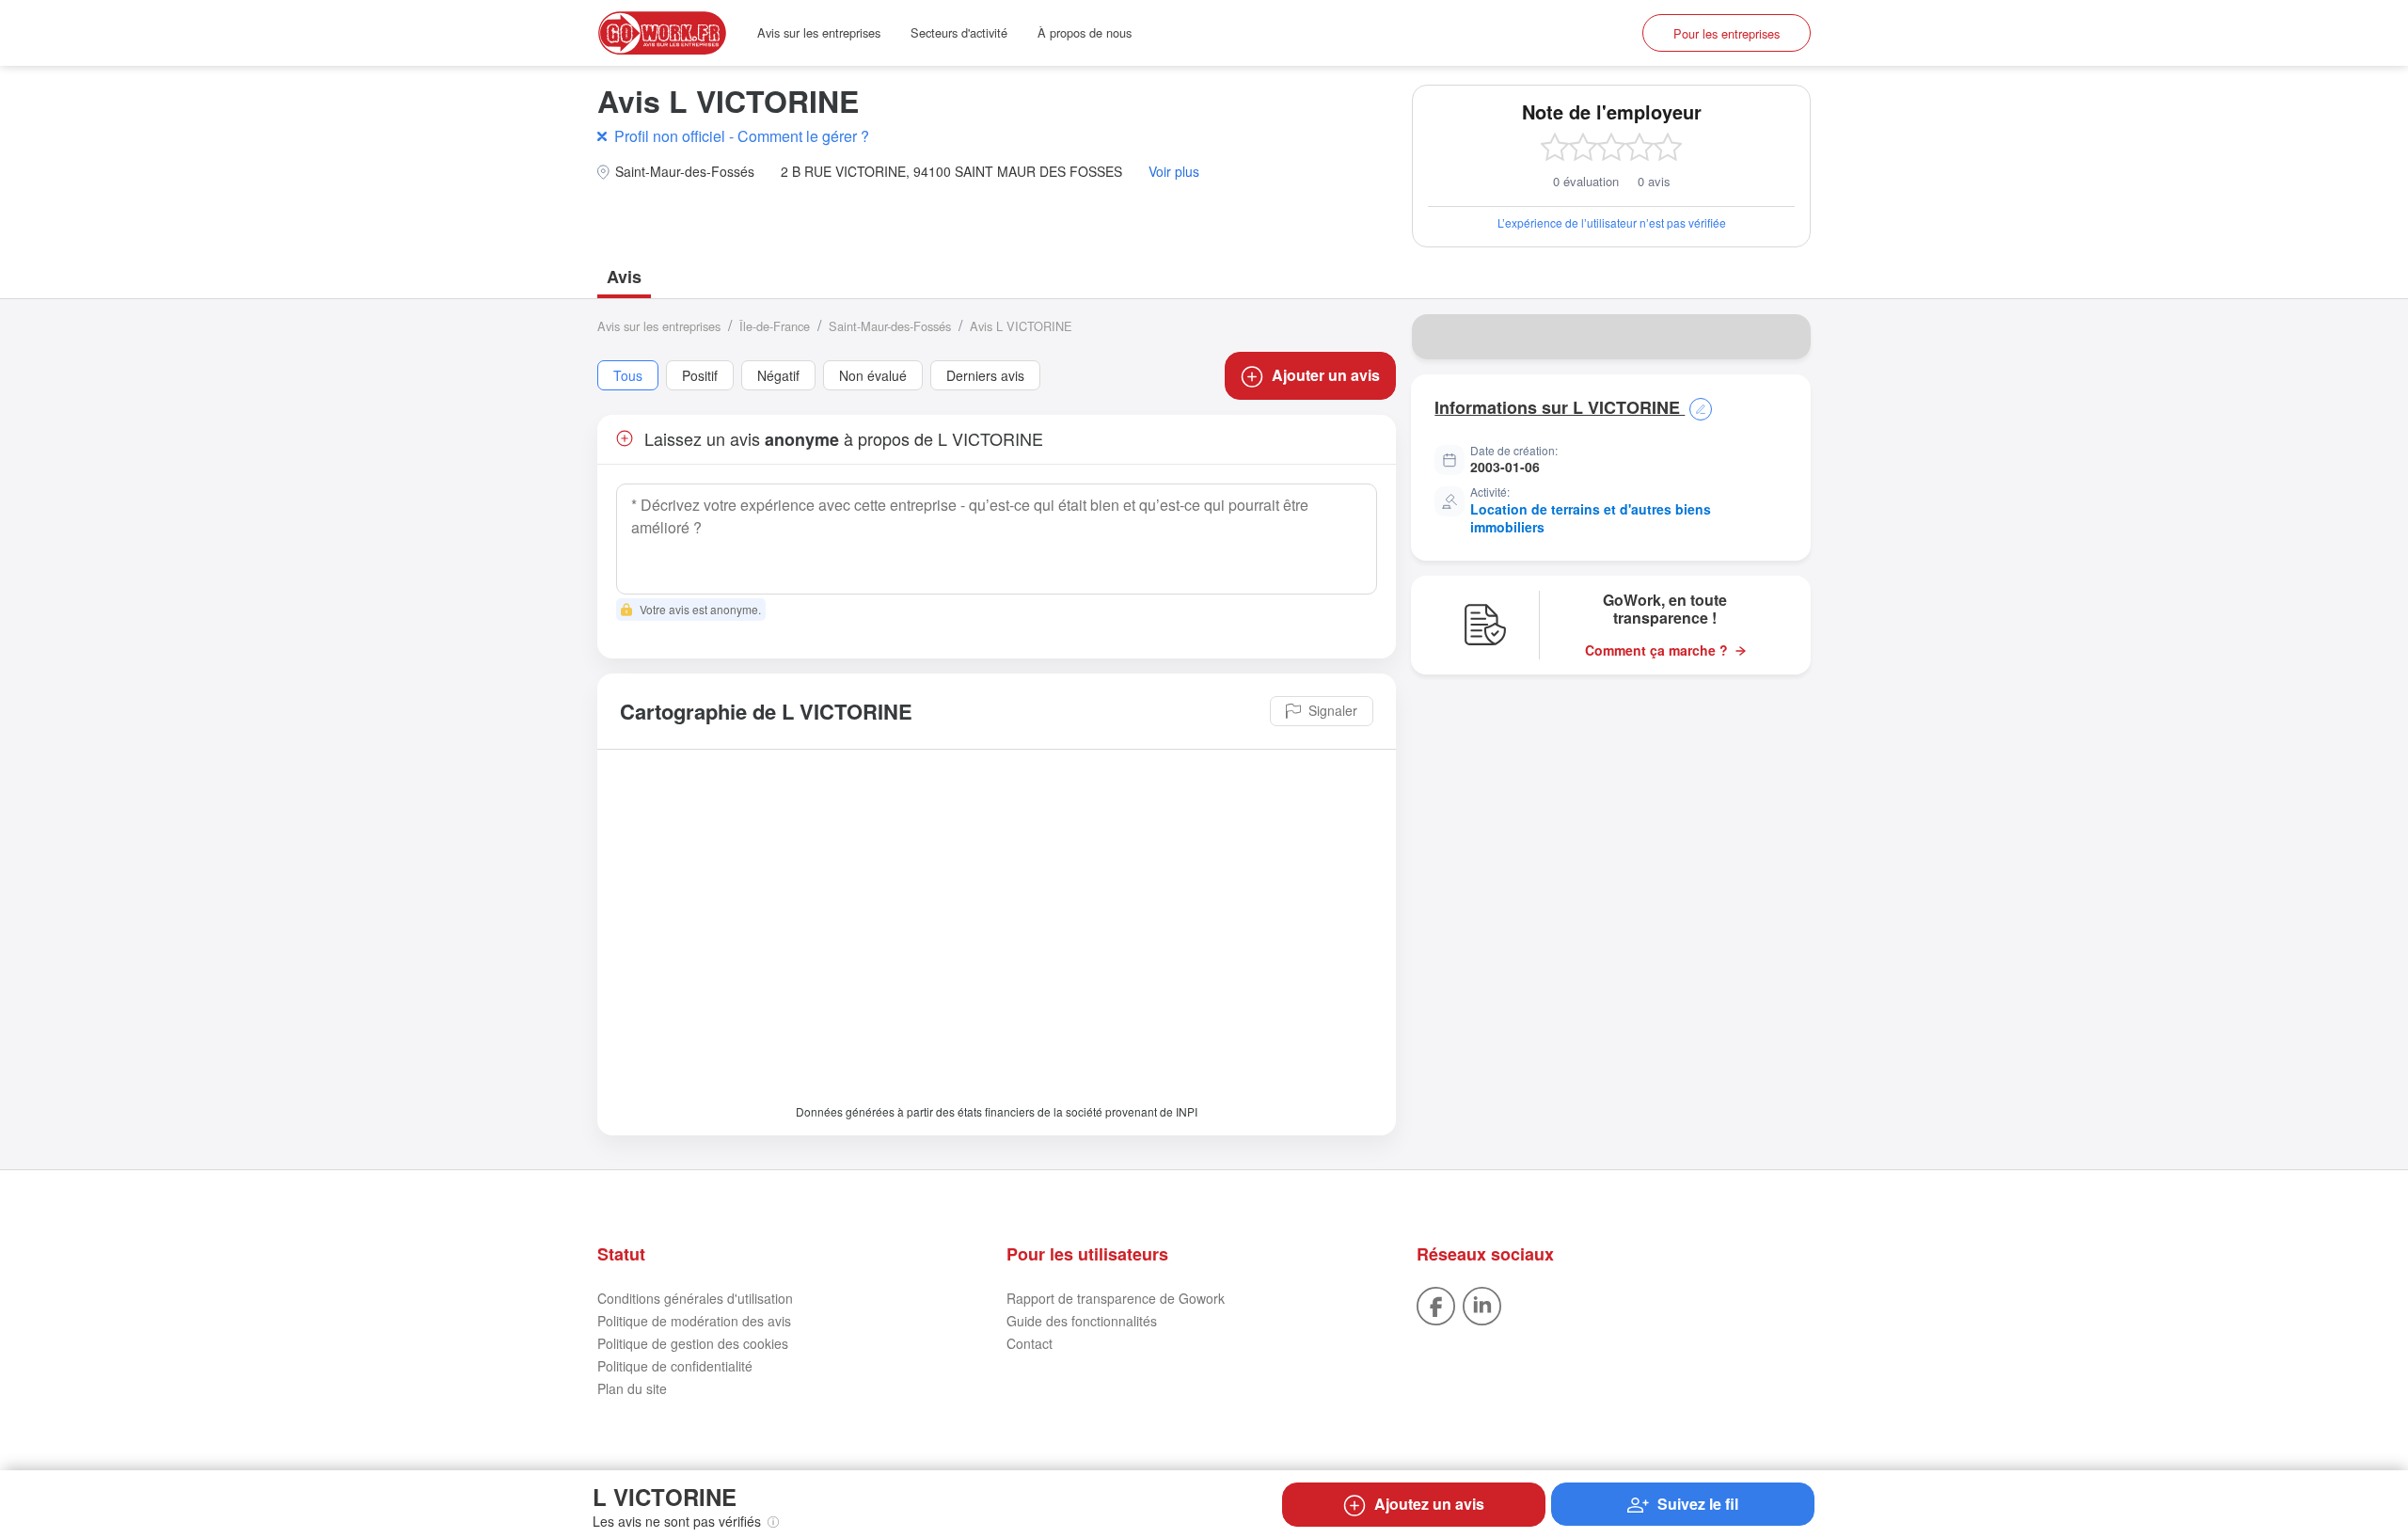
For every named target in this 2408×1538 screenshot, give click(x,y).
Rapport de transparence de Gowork (1116, 1298)
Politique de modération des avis (694, 1321)
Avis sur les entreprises (819, 32)
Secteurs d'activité (959, 32)
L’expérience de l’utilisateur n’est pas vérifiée (1612, 222)
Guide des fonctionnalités (1082, 1321)
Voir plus (1174, 172)
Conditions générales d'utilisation (695, 1298)
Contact (1030, 1343)
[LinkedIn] (1482, 1304)
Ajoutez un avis (1429, 1504)
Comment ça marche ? (1656, 650)
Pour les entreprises (1727, 33)
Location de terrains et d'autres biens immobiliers (1591, 518)
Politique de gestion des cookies (693, 1343)
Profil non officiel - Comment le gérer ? (742, 136)
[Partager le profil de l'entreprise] (1784, 337)
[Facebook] (1436, 1304)
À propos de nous (1085, 32)
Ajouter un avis (1326, 375)
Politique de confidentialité (675, 1366)
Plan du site (632, 1388)
